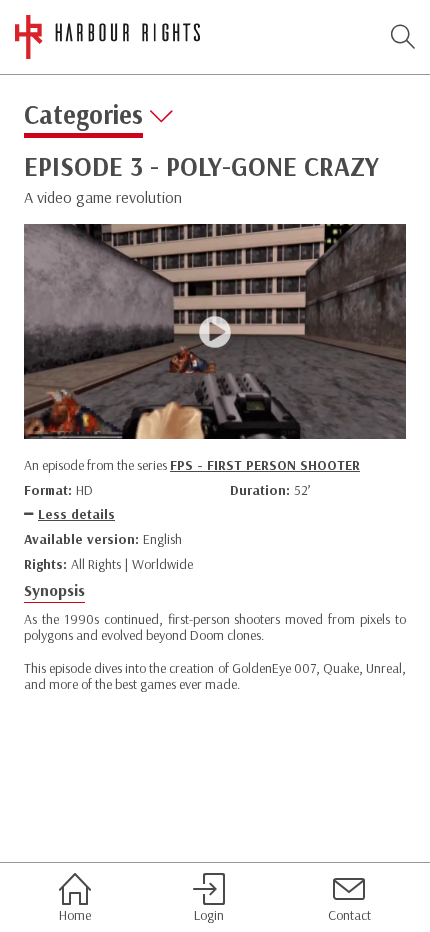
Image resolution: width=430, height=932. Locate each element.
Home (75, 914)
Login (209, 914)
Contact (349, 914)
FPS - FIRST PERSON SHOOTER (265, 465)
